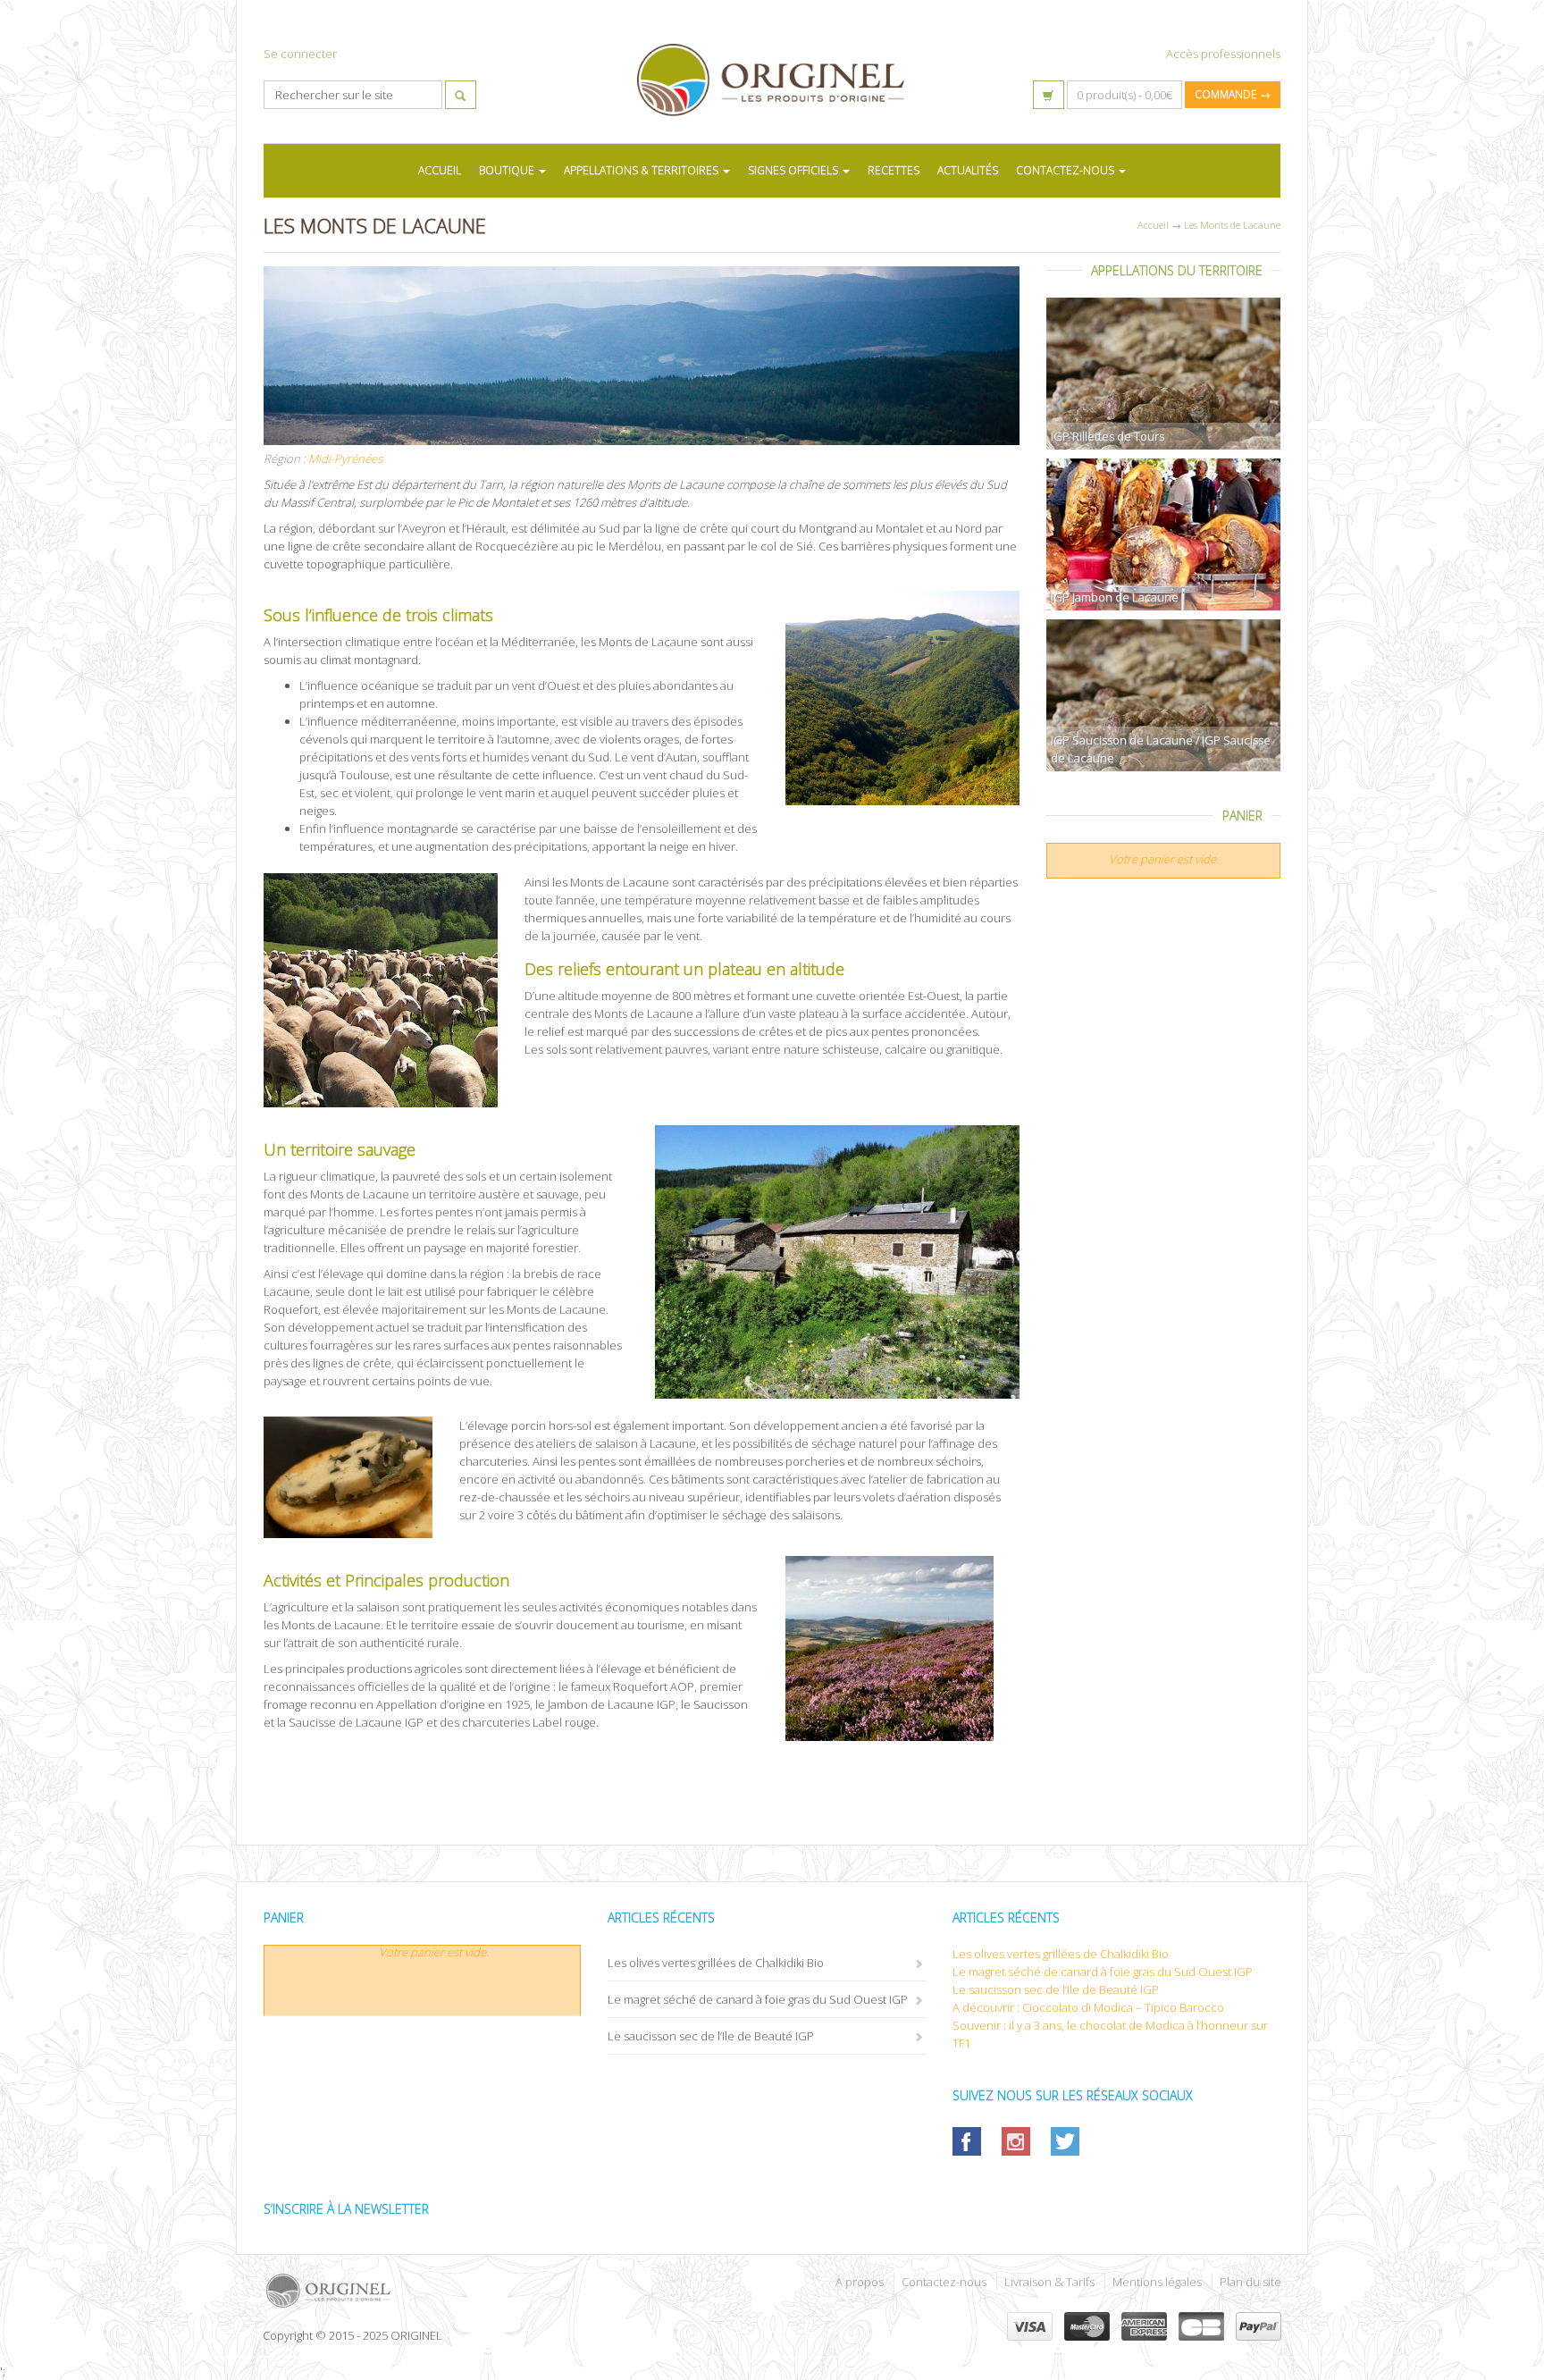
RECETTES (894, 170)
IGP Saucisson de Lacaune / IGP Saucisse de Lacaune (1161, 749)
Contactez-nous (944, 2282)
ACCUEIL (440, 170)
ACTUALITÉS (968, 170)
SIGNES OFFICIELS (794, 170)
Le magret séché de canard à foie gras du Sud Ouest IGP (758, 1999)
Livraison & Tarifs (1049, 2282)
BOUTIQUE (508, 170)
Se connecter (300, 54)
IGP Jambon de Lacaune (1115, 597)
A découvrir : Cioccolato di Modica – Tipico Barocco (1088, 2007)
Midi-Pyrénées (345, 458)
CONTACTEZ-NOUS (1066, 170)
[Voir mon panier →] (1049, 95)
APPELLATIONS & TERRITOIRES (642, 170)
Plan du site (1250, 2282)
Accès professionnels (1223, 54)
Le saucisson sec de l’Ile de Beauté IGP (711, 2036)
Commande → (1233, 94)
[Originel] (511, 2291)
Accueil (1153, 225)
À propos (860, 2282)
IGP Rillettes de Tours (1108, 436)
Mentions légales (1157, 2282)
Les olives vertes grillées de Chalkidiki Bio (716, 1963)
